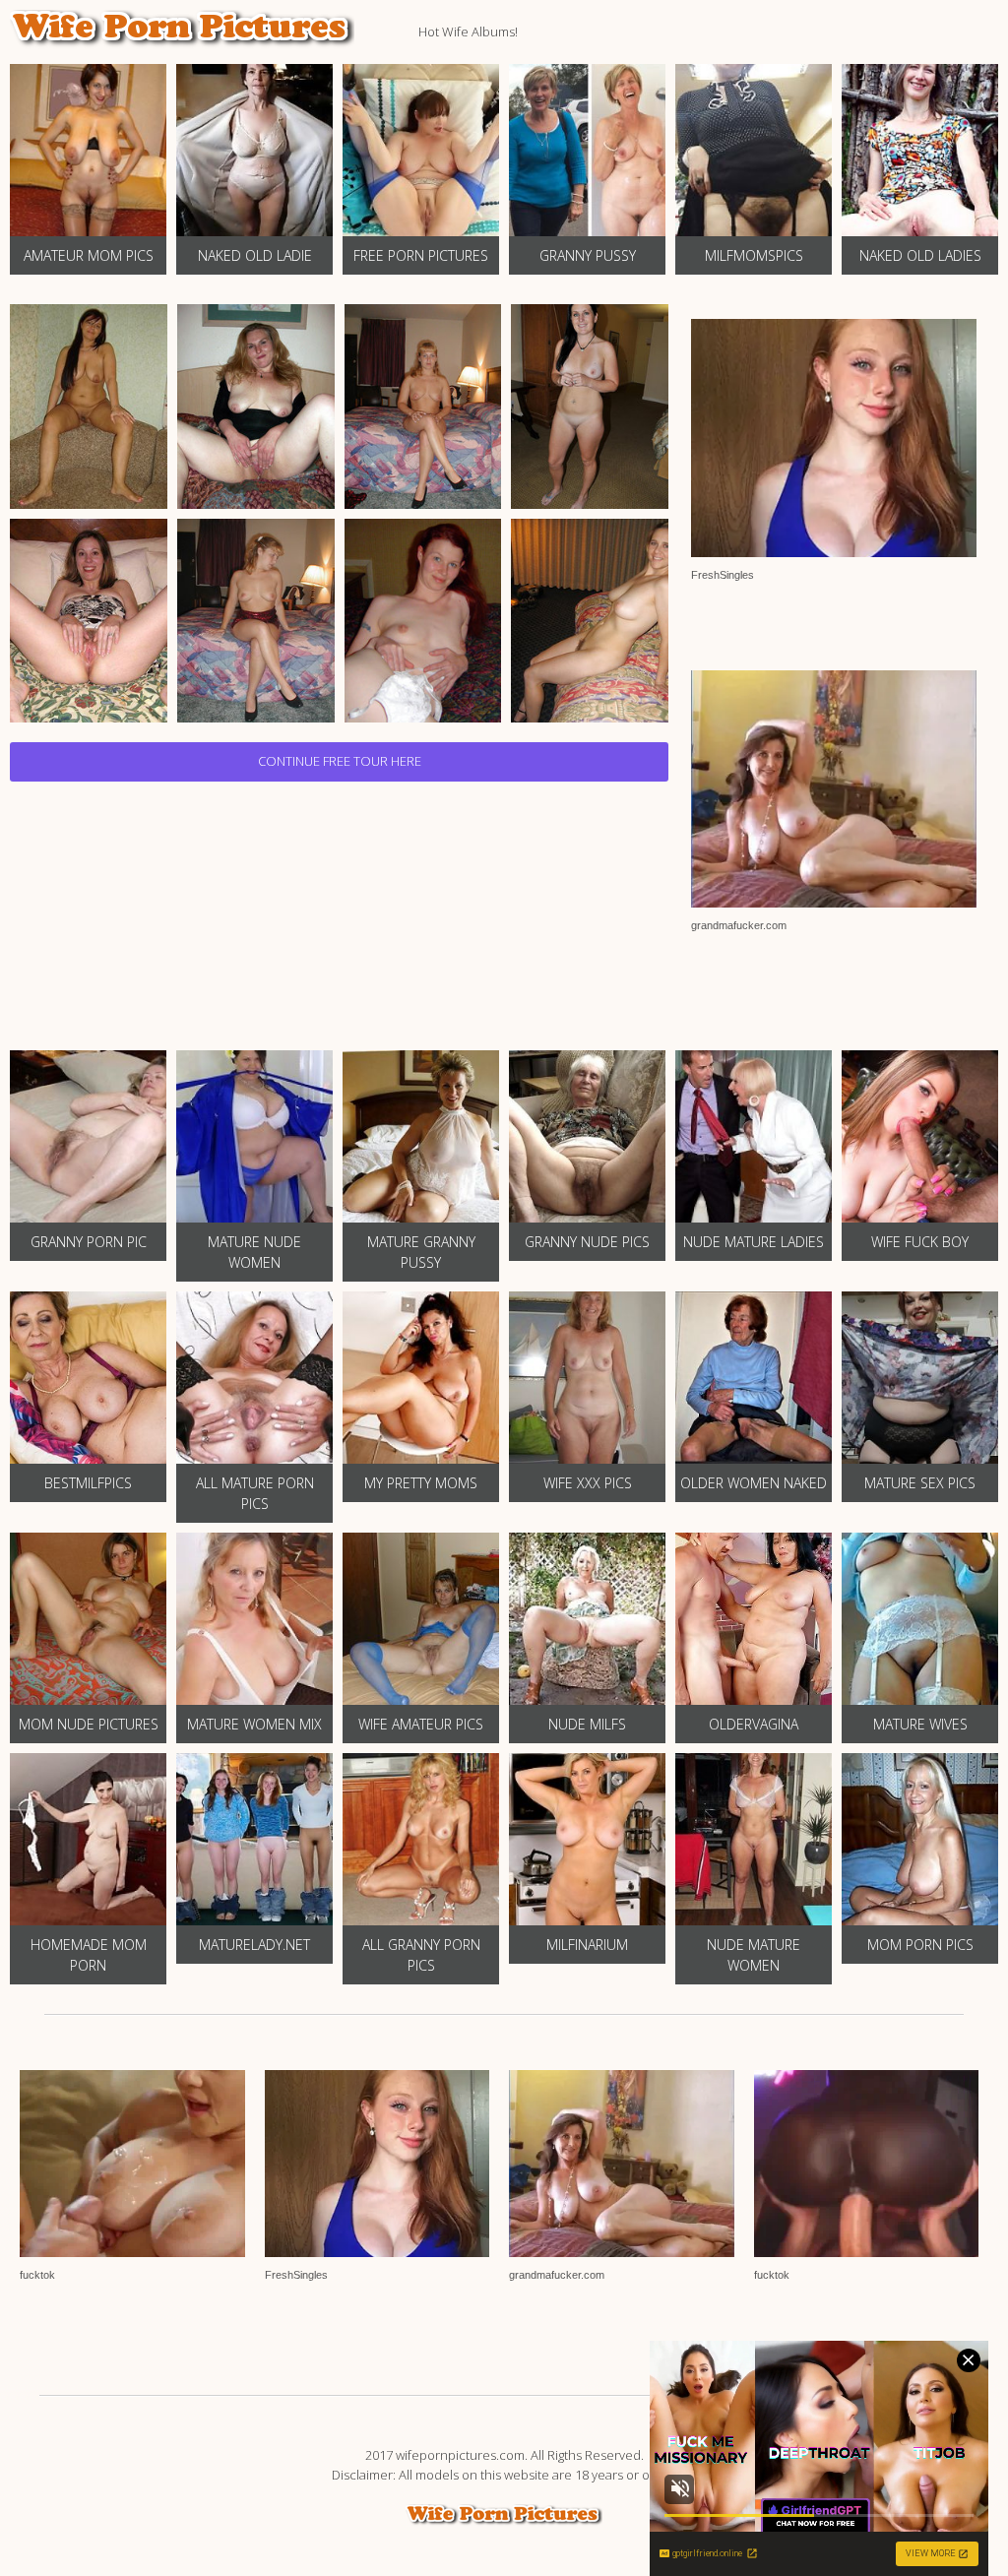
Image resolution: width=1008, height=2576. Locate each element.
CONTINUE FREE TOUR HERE (340, 761)
